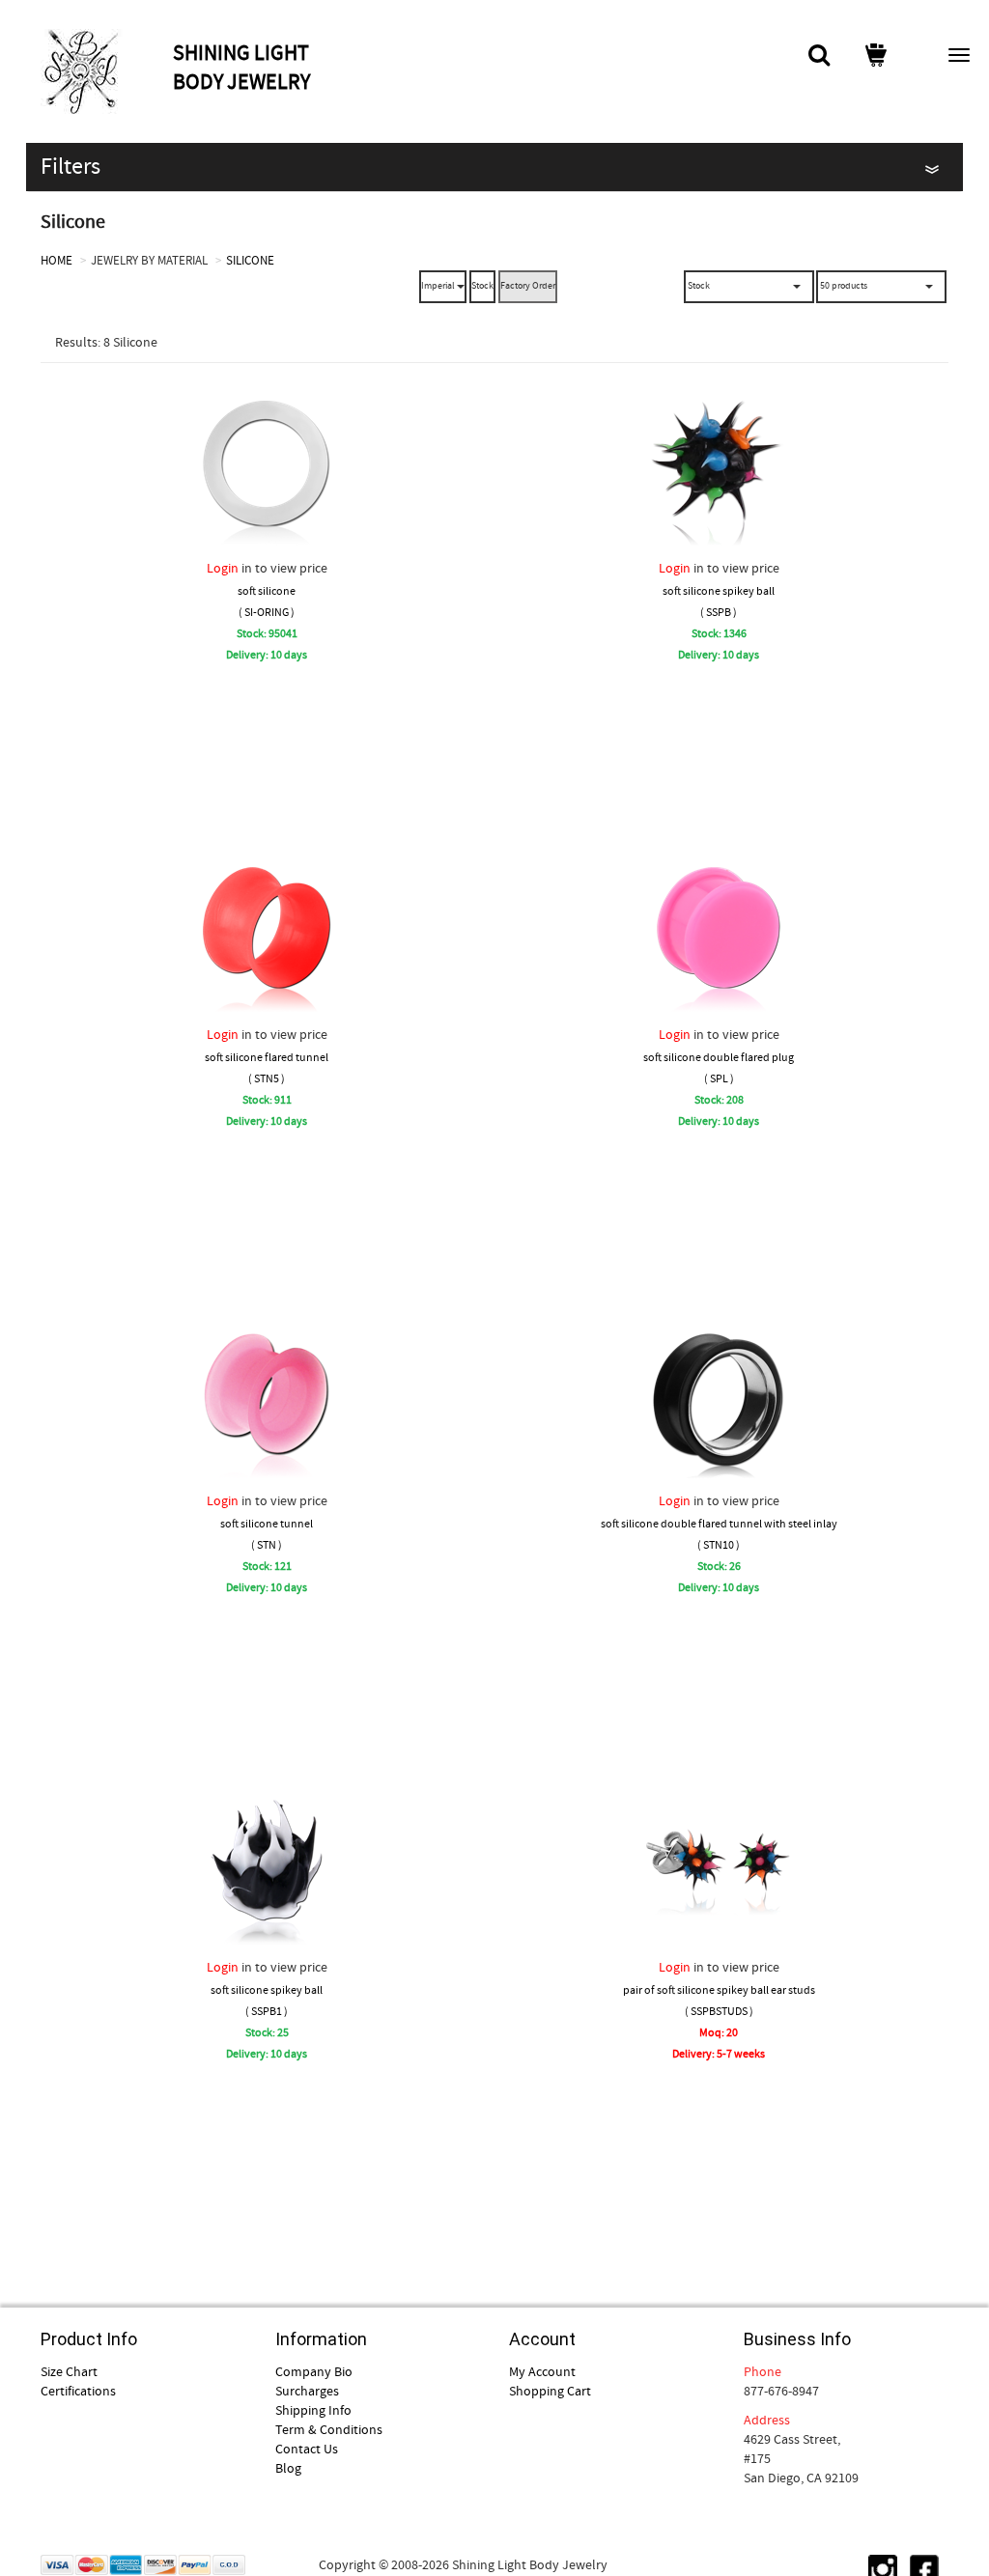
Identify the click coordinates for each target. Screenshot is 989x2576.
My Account (542, 2371)
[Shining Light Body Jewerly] (104, 71)
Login (223, 568)
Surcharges (307, 2391)
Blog (288, 2468)
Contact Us (307, 2449)
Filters (71, 167)
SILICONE (250, 260)
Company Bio (314, 2371)
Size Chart (69, 2371)
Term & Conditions (329, 2429)
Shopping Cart (550, 2391)
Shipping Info (313, 2410)
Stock (482, 285)
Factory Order (528, 285)
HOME (57, 260)
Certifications (78, 2391)
